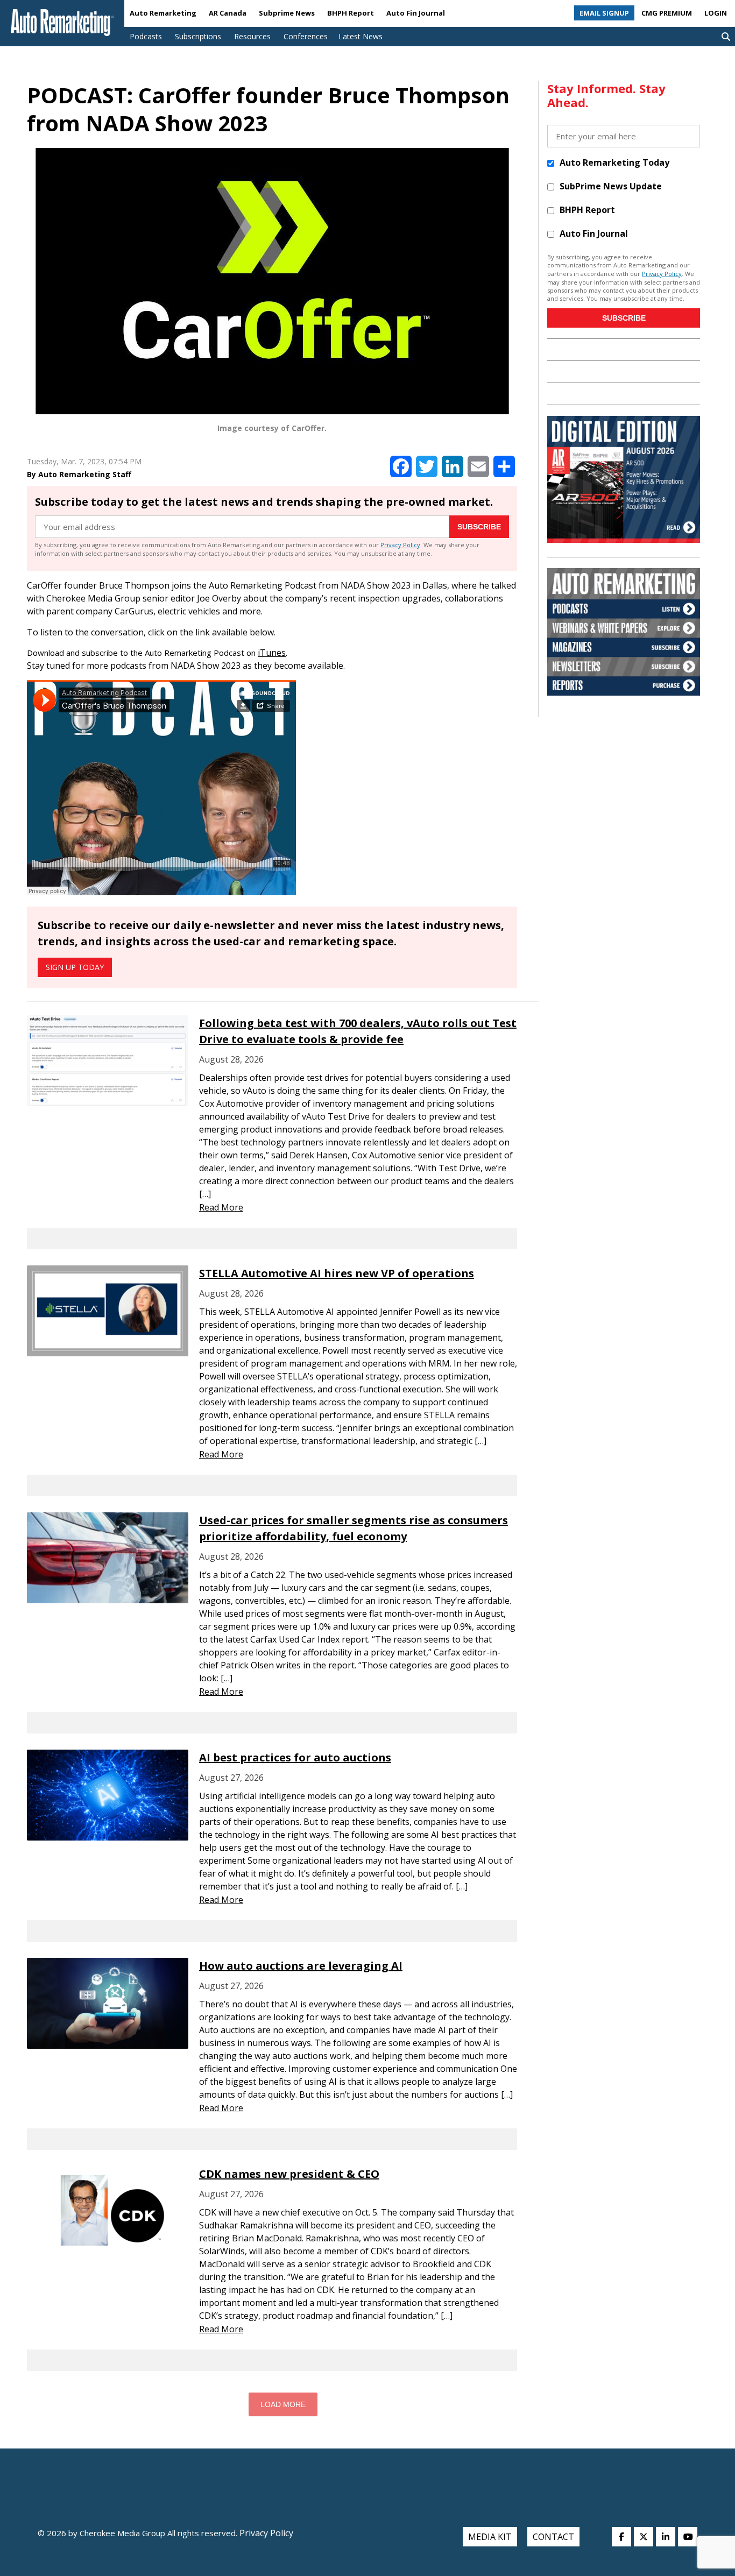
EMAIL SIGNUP (604, 13)
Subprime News (287, 13)
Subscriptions (198, 36)
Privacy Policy (400, 545)
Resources (252, 36)
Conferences (306, 36)
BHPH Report (351, 13)
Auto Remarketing (163, 13)
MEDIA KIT (490, 2537)
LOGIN (716, 13)
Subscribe (479, 527)
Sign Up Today (75, 967)
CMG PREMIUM (667, 13)
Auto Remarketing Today (614, 162)
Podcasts (146, 36)
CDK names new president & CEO (289, 2174)
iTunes (272, 653)
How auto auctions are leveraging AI (301, 1966)
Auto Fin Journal (416, 13)
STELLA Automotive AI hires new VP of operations (337, 1273)
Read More (221, 1207)
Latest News (361, 36)
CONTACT (553, 2537)
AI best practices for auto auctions (295, 1757)
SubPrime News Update (611, 186)
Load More (283, 2404)
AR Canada (228, 13)
